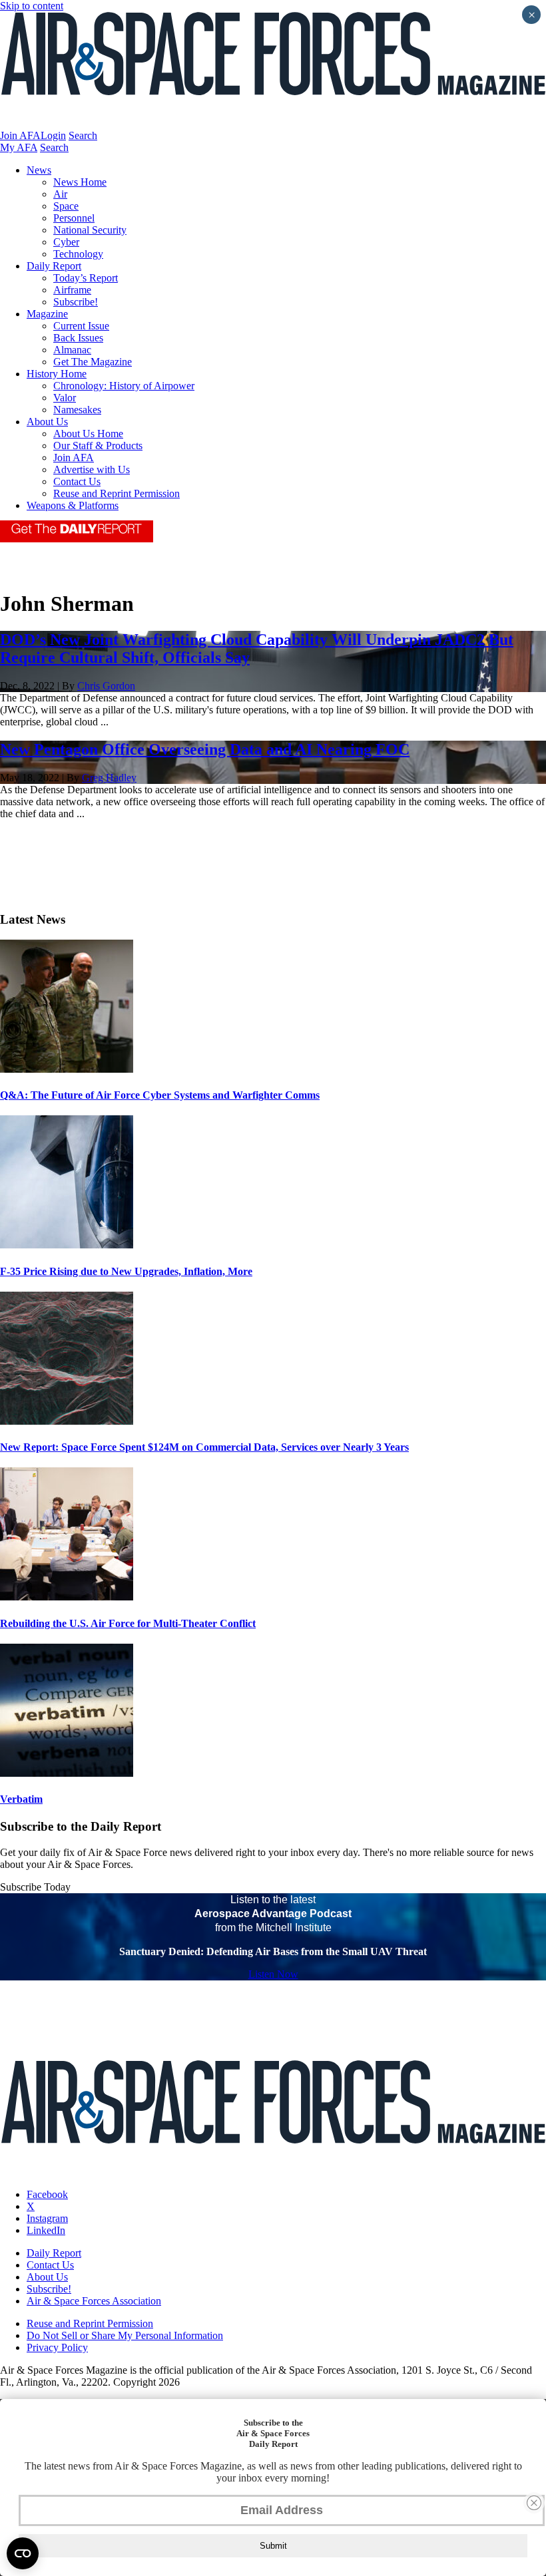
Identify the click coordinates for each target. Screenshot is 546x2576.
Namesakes (77, 410)
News (39, 170)
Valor (65, 398)
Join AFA (20, 135)
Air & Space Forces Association (94, 2301)
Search (83, 135)
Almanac (72, 350)
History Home (57, 374)
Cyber (66, 242)
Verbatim (21, 1799)
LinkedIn (46, 2230)
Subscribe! (76, 302)
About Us (47, 422)
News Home (80, 182)
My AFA (19, 147)
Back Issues (78, 338)
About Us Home (88, 434)
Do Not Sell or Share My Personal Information (125, 2335)
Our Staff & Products (98, 446)
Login (53, 135)
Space (66, 206)
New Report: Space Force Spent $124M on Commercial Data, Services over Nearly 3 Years (204, 1447)
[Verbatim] (67, 1773)
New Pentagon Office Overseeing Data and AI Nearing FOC (205, 749)
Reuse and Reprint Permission (117, 493)
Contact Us (77, 481)
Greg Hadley (109, 778)
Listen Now (273, 1974)
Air (60, 194)
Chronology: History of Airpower (124, 386)
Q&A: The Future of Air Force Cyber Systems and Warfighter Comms (160, 1095)
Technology (78, 254)
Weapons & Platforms (73, 505)
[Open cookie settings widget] (23, 2553)
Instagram (47, 2218)
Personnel (74, 218)
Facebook (47, 2194)
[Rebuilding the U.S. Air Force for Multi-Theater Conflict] (67, 1597)
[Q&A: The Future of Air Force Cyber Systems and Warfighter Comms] (67, 1069)
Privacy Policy (57, 2347)
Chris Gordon (106, 686)
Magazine (47, 314)
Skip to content (32, 6)
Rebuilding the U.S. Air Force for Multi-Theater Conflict (128, 1623)
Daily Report (54, 266)
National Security (90, 230)
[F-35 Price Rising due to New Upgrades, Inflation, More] (67, 1245)
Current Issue (81, 326)
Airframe (72, 290)
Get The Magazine (93, 362)
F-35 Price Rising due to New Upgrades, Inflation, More (126, 1271)
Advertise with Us (92, 469)
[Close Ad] (534, 2503)
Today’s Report (86, 278)
